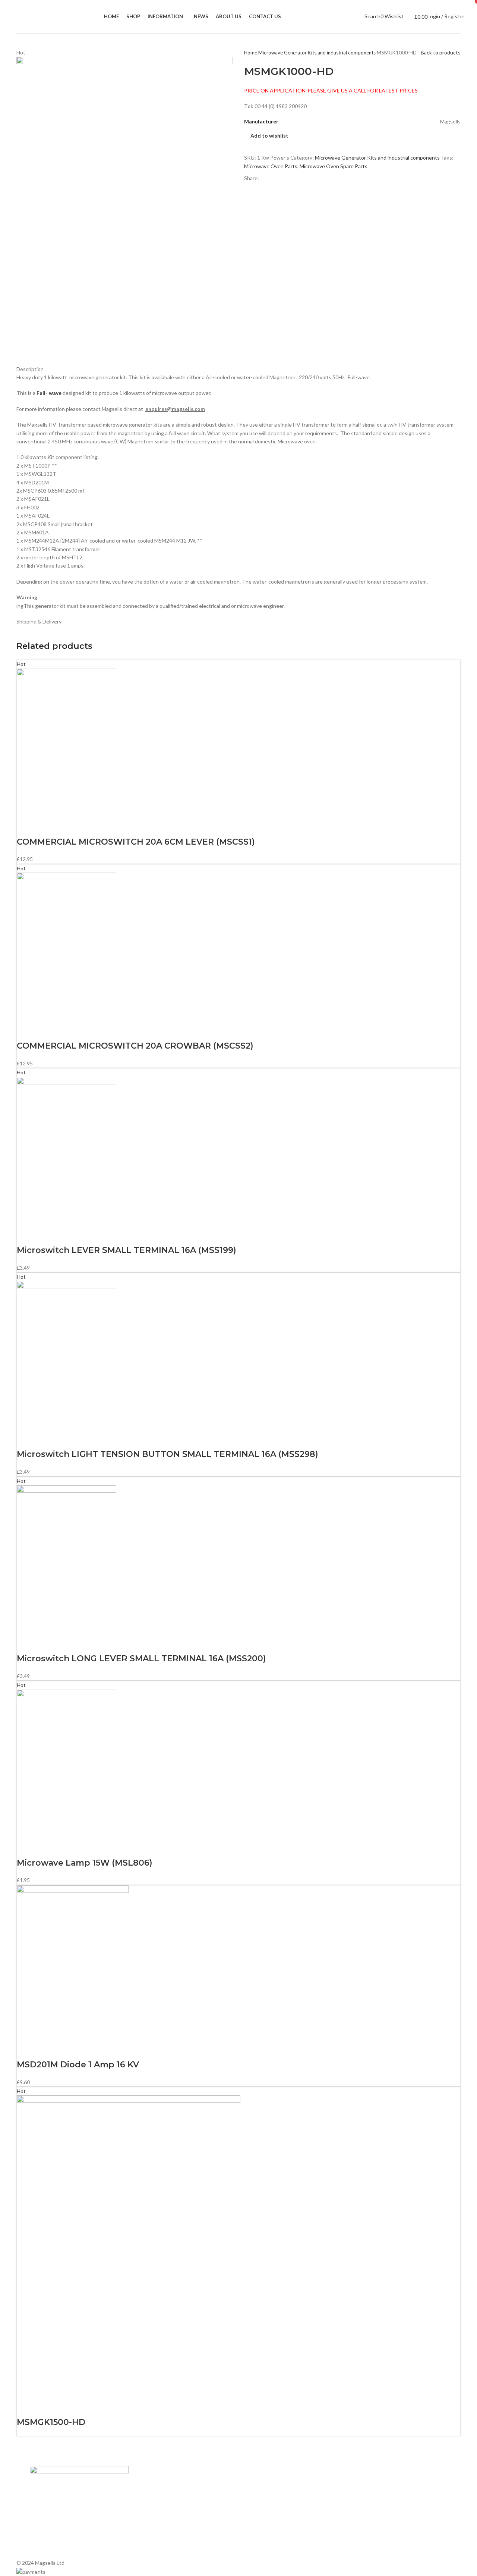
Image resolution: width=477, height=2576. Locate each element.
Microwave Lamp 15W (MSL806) (85, 1863)
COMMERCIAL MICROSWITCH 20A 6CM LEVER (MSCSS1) (136, 842)
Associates (149, 2498)
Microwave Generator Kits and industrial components (318, 53)
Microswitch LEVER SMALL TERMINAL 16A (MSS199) (127, 1250)
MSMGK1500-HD (51, 2422)
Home (251, 53)
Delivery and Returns (160, 2549)
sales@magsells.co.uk (388, 2509)
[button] (26, 827)
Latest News (151, 2523)
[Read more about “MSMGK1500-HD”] (26, 2407)
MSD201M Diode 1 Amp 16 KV (78, 2065)
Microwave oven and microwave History (288, 2498)
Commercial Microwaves (270, 2523)
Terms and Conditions (162, 2536)
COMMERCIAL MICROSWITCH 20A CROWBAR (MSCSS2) (135, 1046)
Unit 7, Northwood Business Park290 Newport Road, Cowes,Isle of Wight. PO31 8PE (387, 2533)
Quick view (46, 827)
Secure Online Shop (159, 2511)
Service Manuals (261, 2536)
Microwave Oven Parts (271, 166)
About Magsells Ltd (159, 2485)
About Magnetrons (265, 2511)
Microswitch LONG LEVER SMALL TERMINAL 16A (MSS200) (141, 1658)
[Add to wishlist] (66, 827)
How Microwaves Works (270, 2485)
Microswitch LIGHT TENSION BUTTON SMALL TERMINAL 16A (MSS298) (168, 1454)
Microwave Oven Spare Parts (334, 166)
